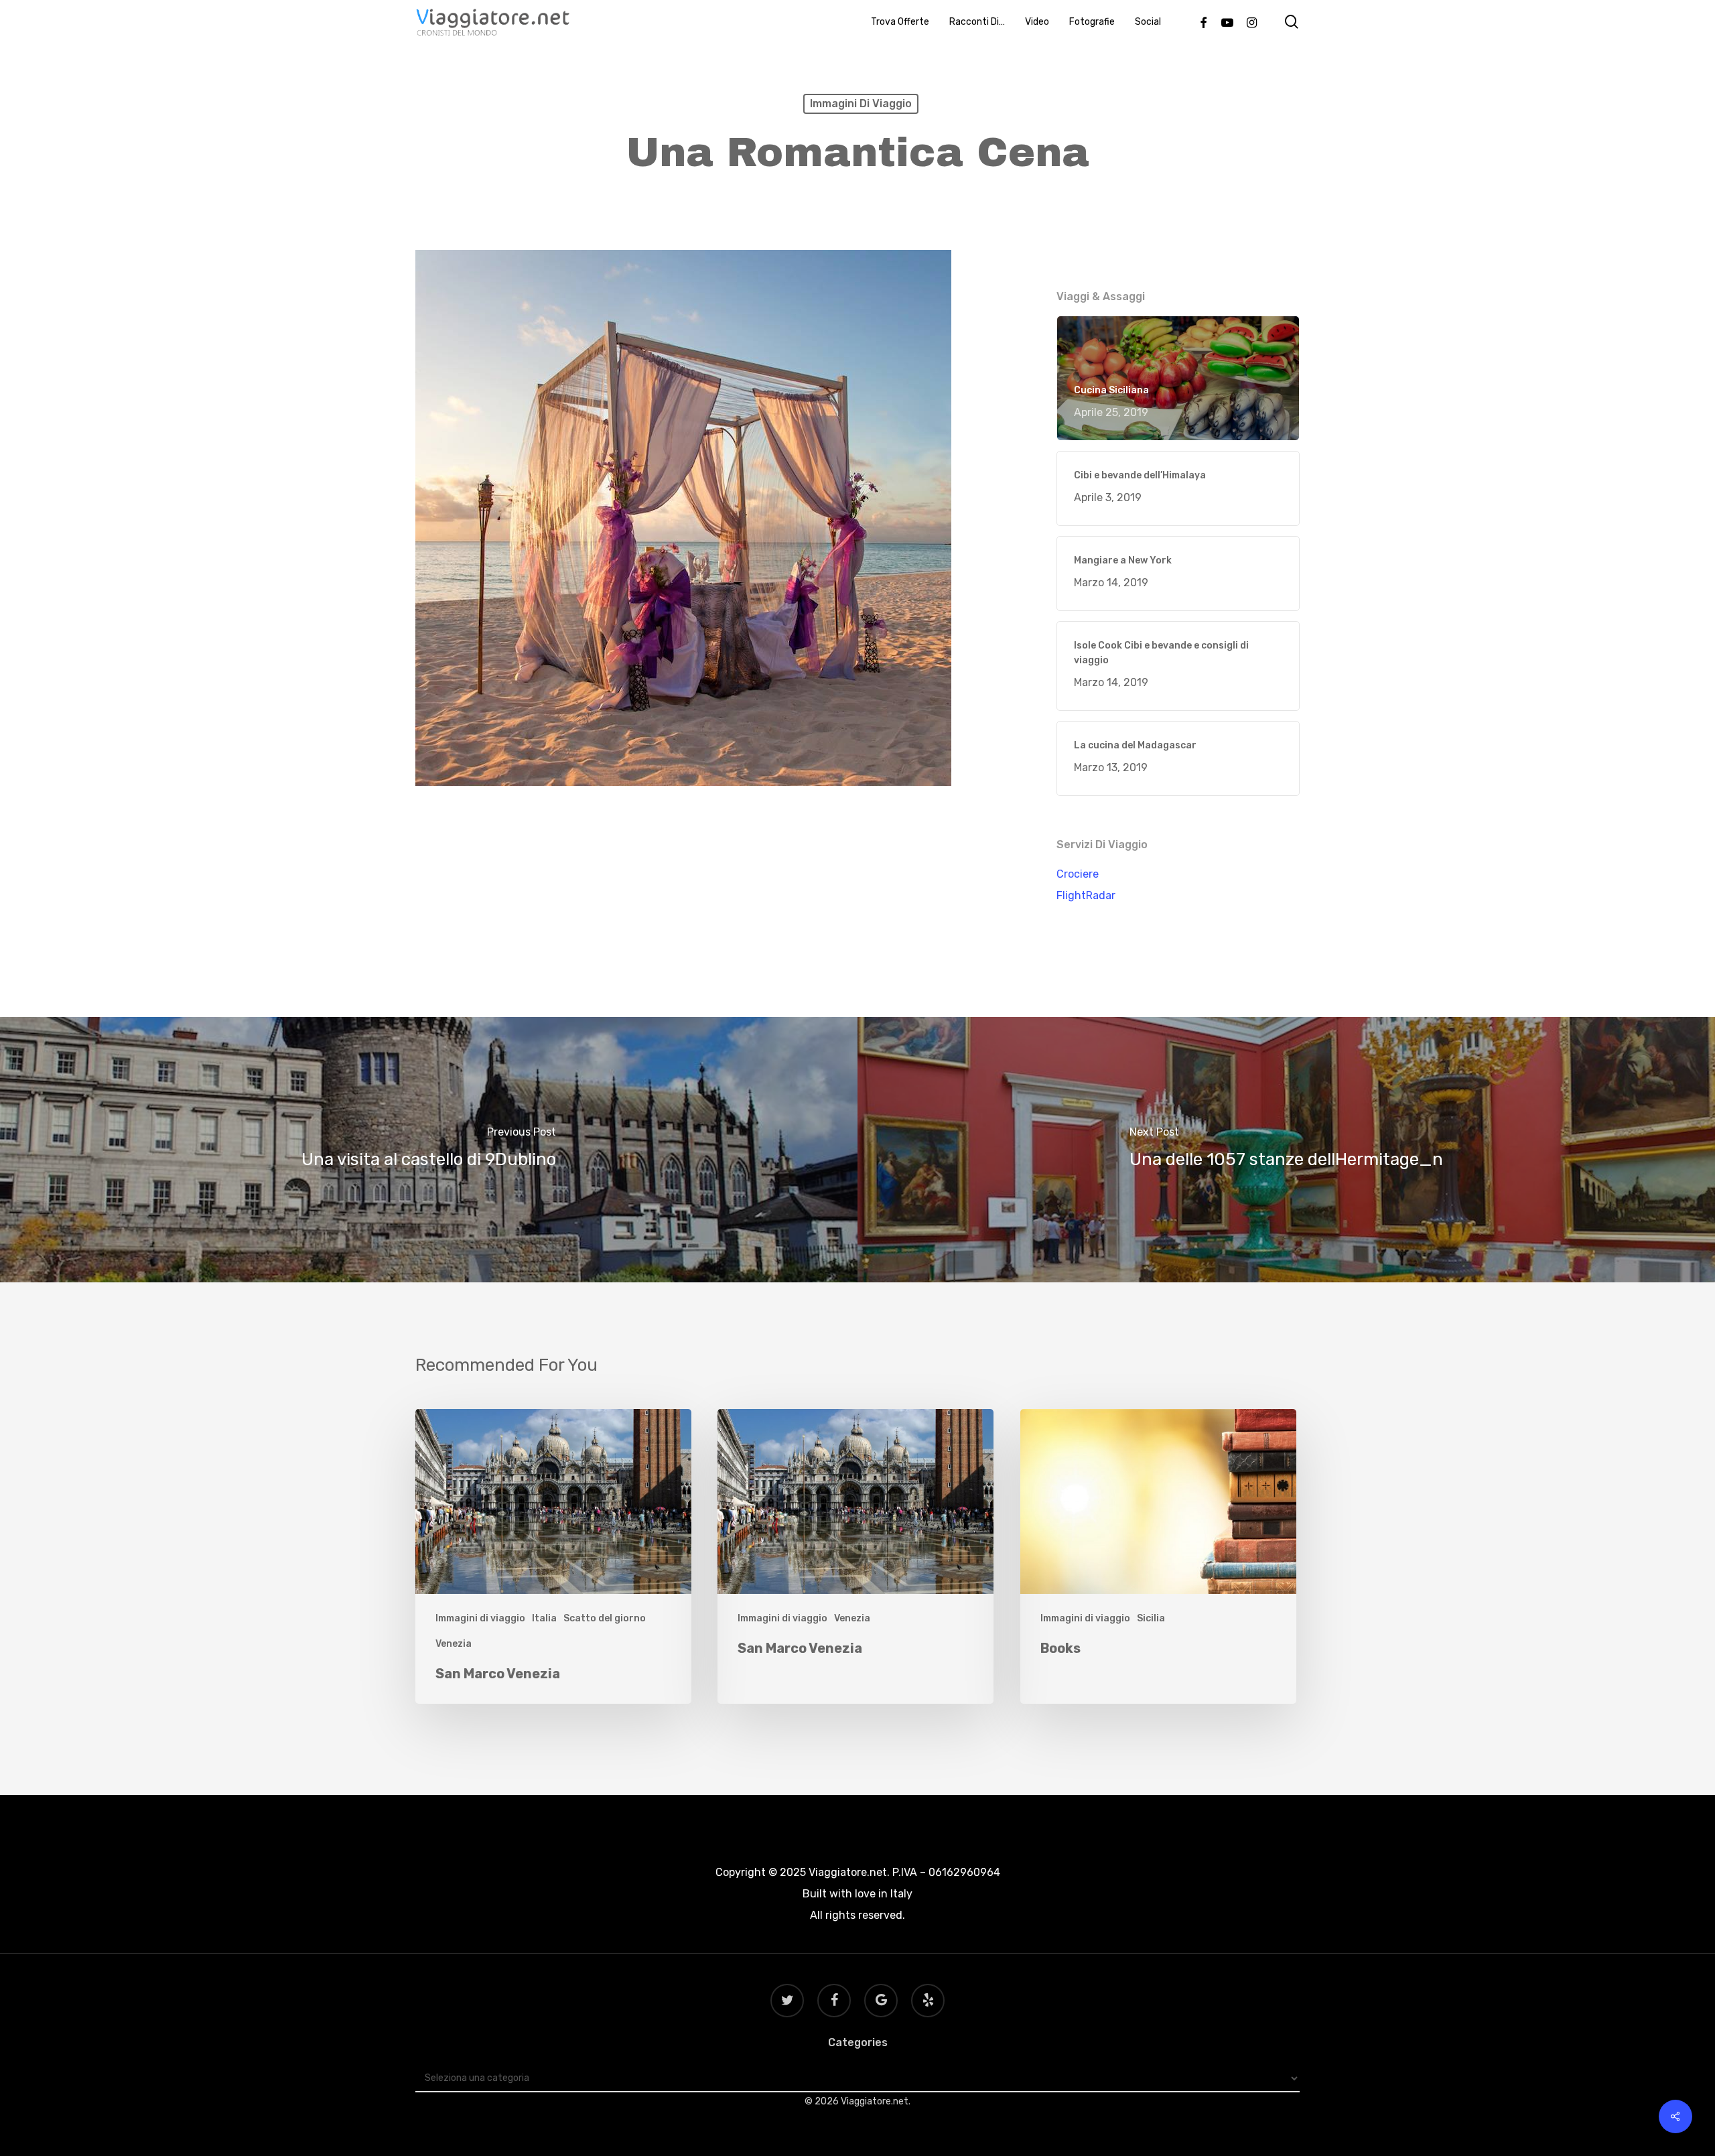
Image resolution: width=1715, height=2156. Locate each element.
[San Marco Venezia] (553, 1557)
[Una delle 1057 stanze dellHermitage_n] (1286, 1150)
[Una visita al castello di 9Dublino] (429, 1150)
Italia (544, 1618)
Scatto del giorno (605, 1618)
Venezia (454, 1644)
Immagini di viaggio (861, 104)
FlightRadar (1086, 895)
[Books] (1158, 1557)
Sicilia (1151, 1618)
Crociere (1078, 874)
